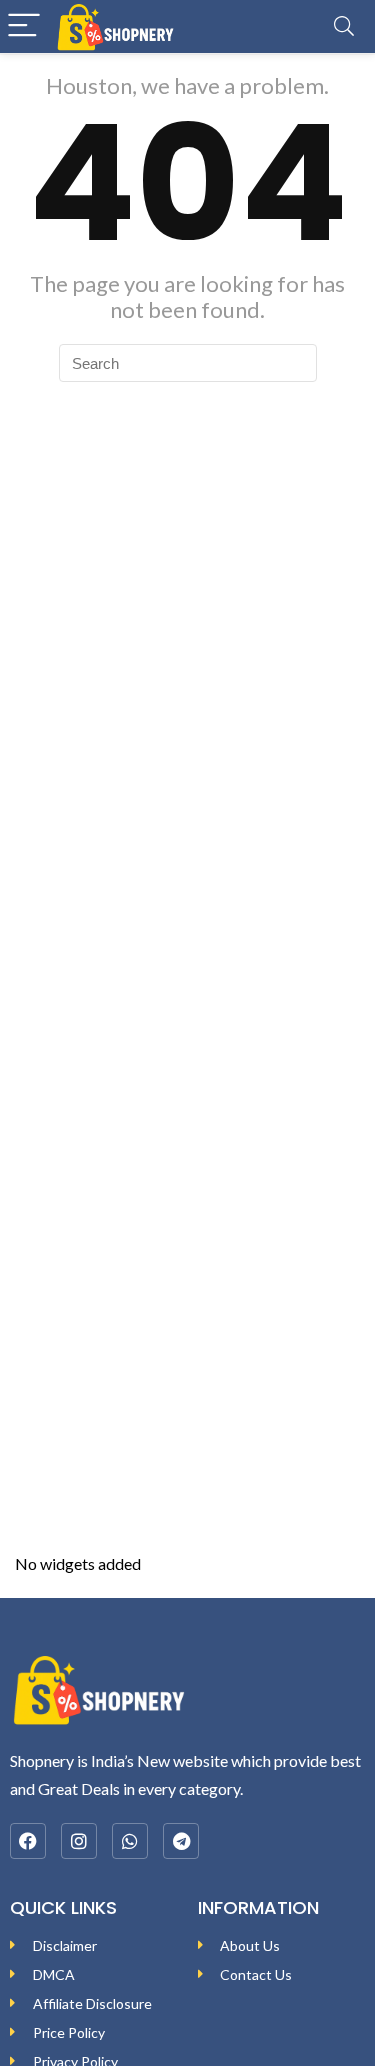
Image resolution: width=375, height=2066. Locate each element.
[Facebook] (28, 1841)
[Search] (344, 26)
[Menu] (24, 26)
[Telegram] (181, 1841)
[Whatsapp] (130, 1841)
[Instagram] (79, 1841)
